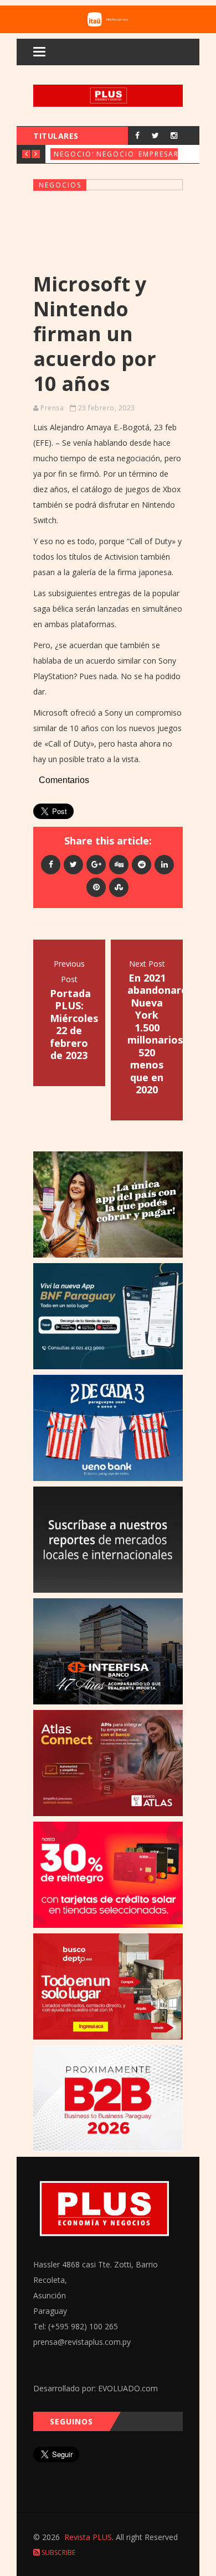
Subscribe (58, 2552)
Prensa (52, 408)
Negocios (75, 154)
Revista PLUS (88, 2537)
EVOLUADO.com (128, 2388)
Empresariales (169, 154)
